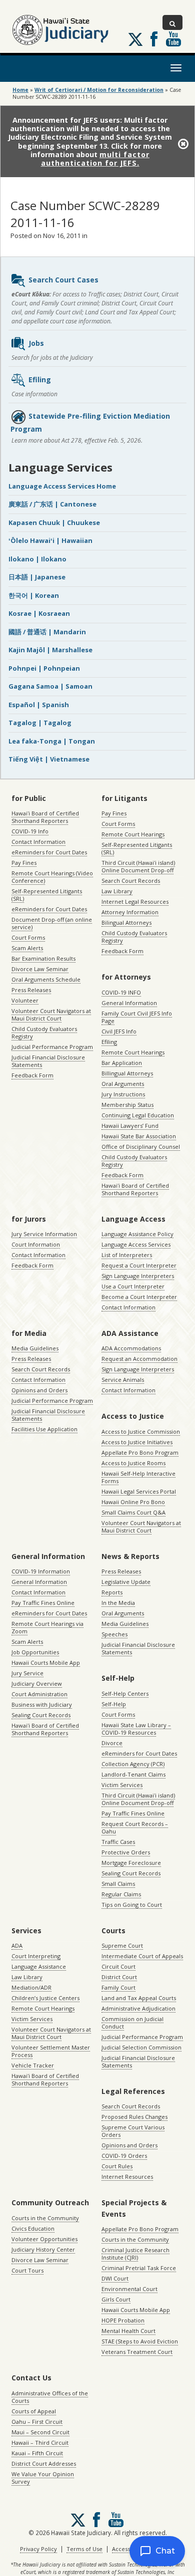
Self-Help (114, 1704)
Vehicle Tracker (33, 2065)
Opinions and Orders (39, 1390)
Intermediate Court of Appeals (142, 1956)
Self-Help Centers (125, 1693)
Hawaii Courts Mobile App (46, 1663)
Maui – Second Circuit (40, 2432)
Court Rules (117, 2166)
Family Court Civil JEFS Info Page (137, 1017)
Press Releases (31, 990)
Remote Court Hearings (133, 834)
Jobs (36, 343)
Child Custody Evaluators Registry (44, 1032)
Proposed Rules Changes (134, 2117)
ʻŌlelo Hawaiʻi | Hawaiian (50, 540)
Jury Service (27, 1673)
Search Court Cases (63, 280)
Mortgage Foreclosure (131, 1863)
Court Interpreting (36, 1956)
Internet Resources (127, 2177)
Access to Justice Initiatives (137, 1442)
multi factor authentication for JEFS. (95, 159)
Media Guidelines (35, 1348)
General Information (129, 1003)
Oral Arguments (123, 1084)
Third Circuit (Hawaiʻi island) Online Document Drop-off (138, 866)
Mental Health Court (128, 2331)
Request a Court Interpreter (139, 1265)
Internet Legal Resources (135, 902)
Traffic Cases (118, 1842)
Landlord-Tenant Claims (133, 1774)
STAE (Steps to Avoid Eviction (140, 2341)
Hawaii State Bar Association (139, 1136)
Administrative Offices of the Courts (50, 2397)
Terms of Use (84, 2549)
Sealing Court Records (41, 1715)
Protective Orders (126, 1852)
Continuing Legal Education (138, 1115)
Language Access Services (136, 1244)
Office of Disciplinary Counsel (141, 1147)
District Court (119, 1977)
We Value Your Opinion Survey (43, 2478)
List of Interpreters (127, 1255)
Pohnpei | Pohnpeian (44, 668)
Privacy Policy (38, 2549)
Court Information (36, 1244)
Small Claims (118, 1884)
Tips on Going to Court (132, 1905)
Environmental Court (129, 2289)
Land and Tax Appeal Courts (139, 1998)
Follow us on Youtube (173, 39)
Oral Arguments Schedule (46, 979)
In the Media (118, 1603)
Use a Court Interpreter (133, 1286)
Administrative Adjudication (138, 2008)
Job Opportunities (35, 1652)
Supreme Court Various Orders (133, 2131)
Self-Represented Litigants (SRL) (47, 895)
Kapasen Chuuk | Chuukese (54, 522)
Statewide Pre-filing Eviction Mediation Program (90, 422)
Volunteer (25, 1000)
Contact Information (38, 842)
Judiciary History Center (43, 2249)
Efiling (40, 380)
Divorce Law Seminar (40, 969)
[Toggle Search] (172, 22)
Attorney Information (130, 912)
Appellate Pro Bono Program (140, 1452)
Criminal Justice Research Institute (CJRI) (135, 2254)
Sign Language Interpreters (138, 1276)
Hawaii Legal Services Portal (139, 1491)
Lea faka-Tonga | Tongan (52, 741)
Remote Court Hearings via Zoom (47, 1627)
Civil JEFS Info (119, 1031)
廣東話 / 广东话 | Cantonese (52, 504)
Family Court (118, 1987)
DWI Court (115, 2278)
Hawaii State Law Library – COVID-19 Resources (136, 1729)
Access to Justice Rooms (133, 1463)
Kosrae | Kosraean (39, 613)
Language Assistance (39, 1966)
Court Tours (27, 2270)
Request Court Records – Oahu (135, 1827)
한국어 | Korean (34, 595)
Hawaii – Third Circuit (40, 2443)
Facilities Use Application (44, 1429)
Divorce (112, 1743)
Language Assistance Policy (137, 1234)
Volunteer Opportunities (44, 2239)
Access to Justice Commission (141, 1431)
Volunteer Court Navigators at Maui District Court (51, 1015)
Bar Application (122, 1063)
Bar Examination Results (43, 958)
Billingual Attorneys (127, 1073)
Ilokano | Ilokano (37, 559)
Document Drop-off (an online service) (52, 923)
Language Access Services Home (62, 486)
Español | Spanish (39, 705)
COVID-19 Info (30, 831)
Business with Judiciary (42, 1704)
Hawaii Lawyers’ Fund (130, 1126)
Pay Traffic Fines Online (43, 1603)
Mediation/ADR (31, 1987)
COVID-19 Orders (124, 2156)
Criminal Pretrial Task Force (139, 2268)
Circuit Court (118, 1966)
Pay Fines (24, 863)
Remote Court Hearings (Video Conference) (52, 877)
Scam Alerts (27, 948)
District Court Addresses (44, 2463)
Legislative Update (126, 1582)
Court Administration (39, 1694)
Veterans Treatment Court (137, 2352)
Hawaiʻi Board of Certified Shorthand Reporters (45, 817)
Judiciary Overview (37, 1683)
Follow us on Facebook (154, 39)
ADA (17, 1945)
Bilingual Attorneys (126, 922)
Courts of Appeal (34, 2411)
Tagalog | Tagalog (40, 723)
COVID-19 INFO (121, 992)
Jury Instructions (123, 1094)
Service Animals (123, 1380)
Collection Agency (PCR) (133, 1764)
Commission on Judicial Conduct (132, 2023)
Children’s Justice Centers (45, 1998)
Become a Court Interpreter (139, 1297)
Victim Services (122, 1785)
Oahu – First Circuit (37, 2422)
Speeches (114, 1634)
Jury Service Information (44, 1234)
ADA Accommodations (131, 1348)
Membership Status (127, 1105)
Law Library (117, 891)
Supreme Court (122, 1945)
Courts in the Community (45, 2218)
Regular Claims (121, 1894)
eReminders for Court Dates (49, 852)
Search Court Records (131, 881)
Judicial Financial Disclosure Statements (48, 1061)
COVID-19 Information (41, 1571)
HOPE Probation (123, 2320)
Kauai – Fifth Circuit (37, 2453)
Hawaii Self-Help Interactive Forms (138, 1477)
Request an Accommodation (139, 1359)
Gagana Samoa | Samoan (50, 686)
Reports (112, 1592)
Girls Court (116, 2299)
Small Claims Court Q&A (133, 1512)
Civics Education (33, 2228)
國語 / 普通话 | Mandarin (47, 632)
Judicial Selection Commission (141, 2047)
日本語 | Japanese (37, 577)
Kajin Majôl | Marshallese (50, 650)
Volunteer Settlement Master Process (51, 2051)
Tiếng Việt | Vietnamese (49, 759)
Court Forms (28, 937)
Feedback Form (32, 1075)
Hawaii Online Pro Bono (133, 1502)
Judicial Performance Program (52, 1047)
